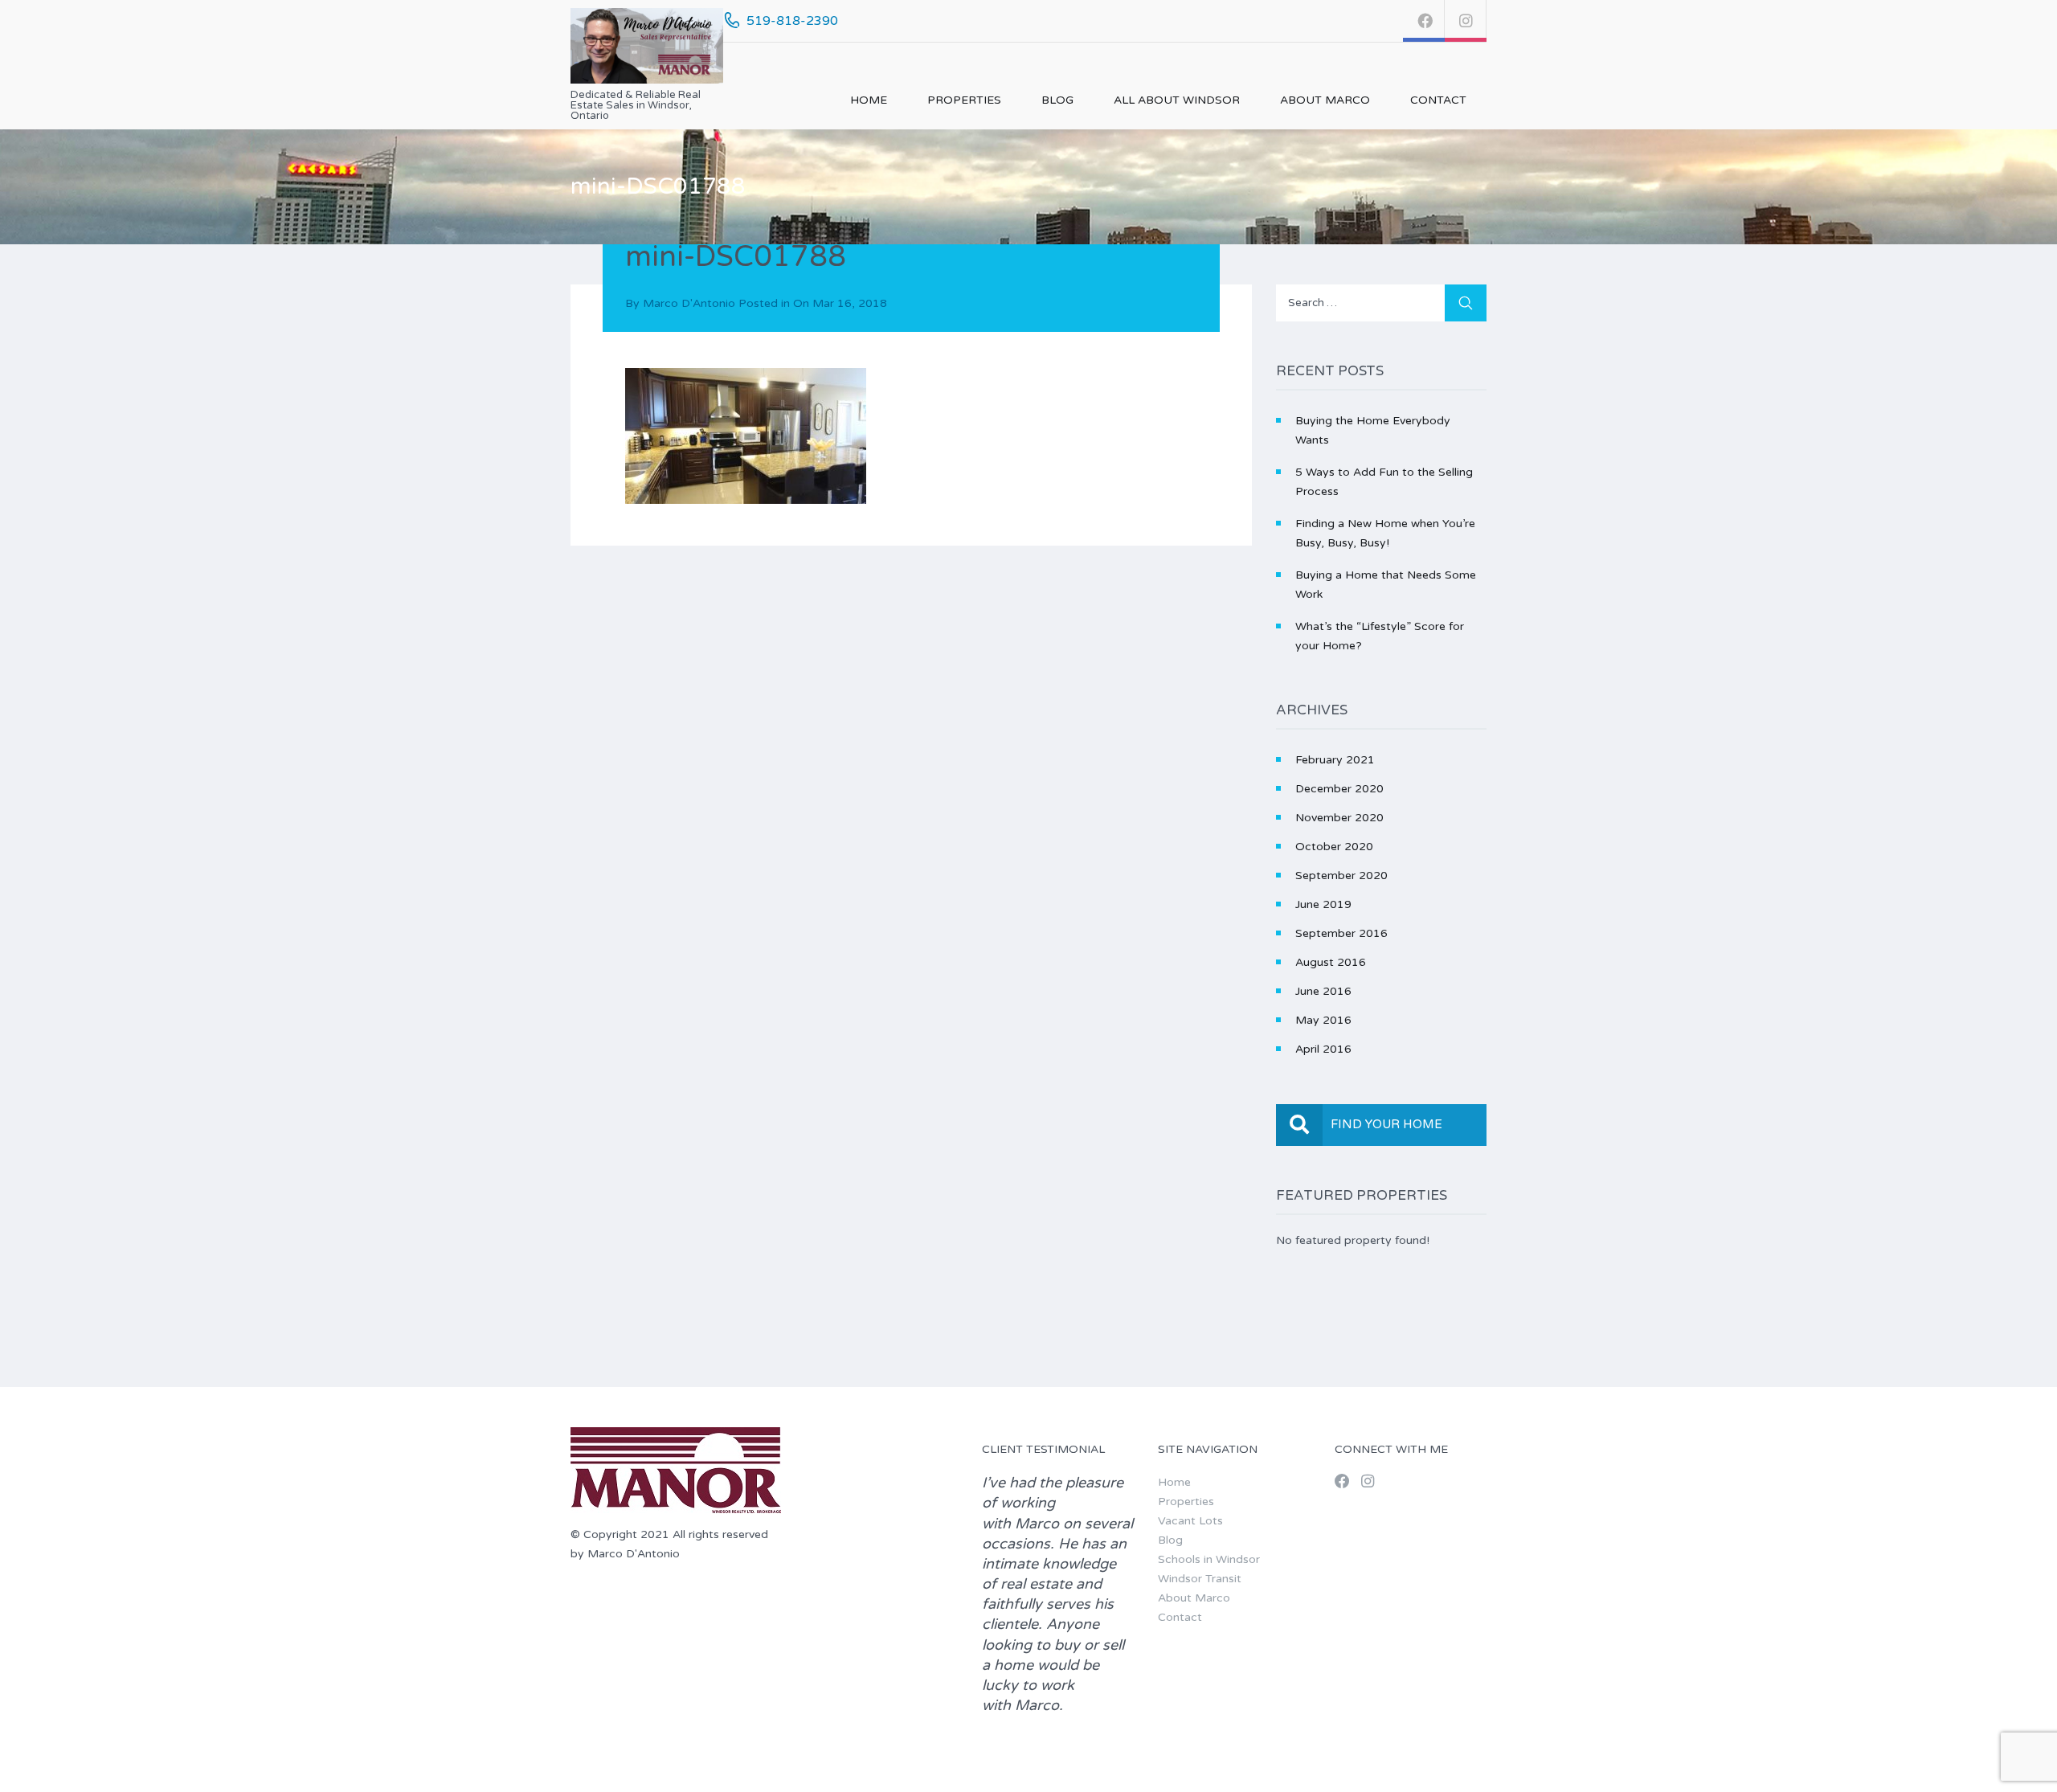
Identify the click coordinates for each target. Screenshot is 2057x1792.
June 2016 (1323, 991)
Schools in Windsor (1209, 1559)
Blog (1057, 100)
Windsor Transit (1200, 1579)
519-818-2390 (792, 21)
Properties (964, 100)
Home (869, 100)
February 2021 (1335, 760)
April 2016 (1323, 1049)
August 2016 (1331, 962)
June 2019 (1323, 904)
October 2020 (1334, 847)
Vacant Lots (1190, 1521)
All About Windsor (1177, 100)
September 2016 (1341, 933)
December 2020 (1339, 789)
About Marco (1325, 100)
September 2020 (1341, 876)
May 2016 (1323, 1020)
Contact (1438, 100)
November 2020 (1339, 818)
